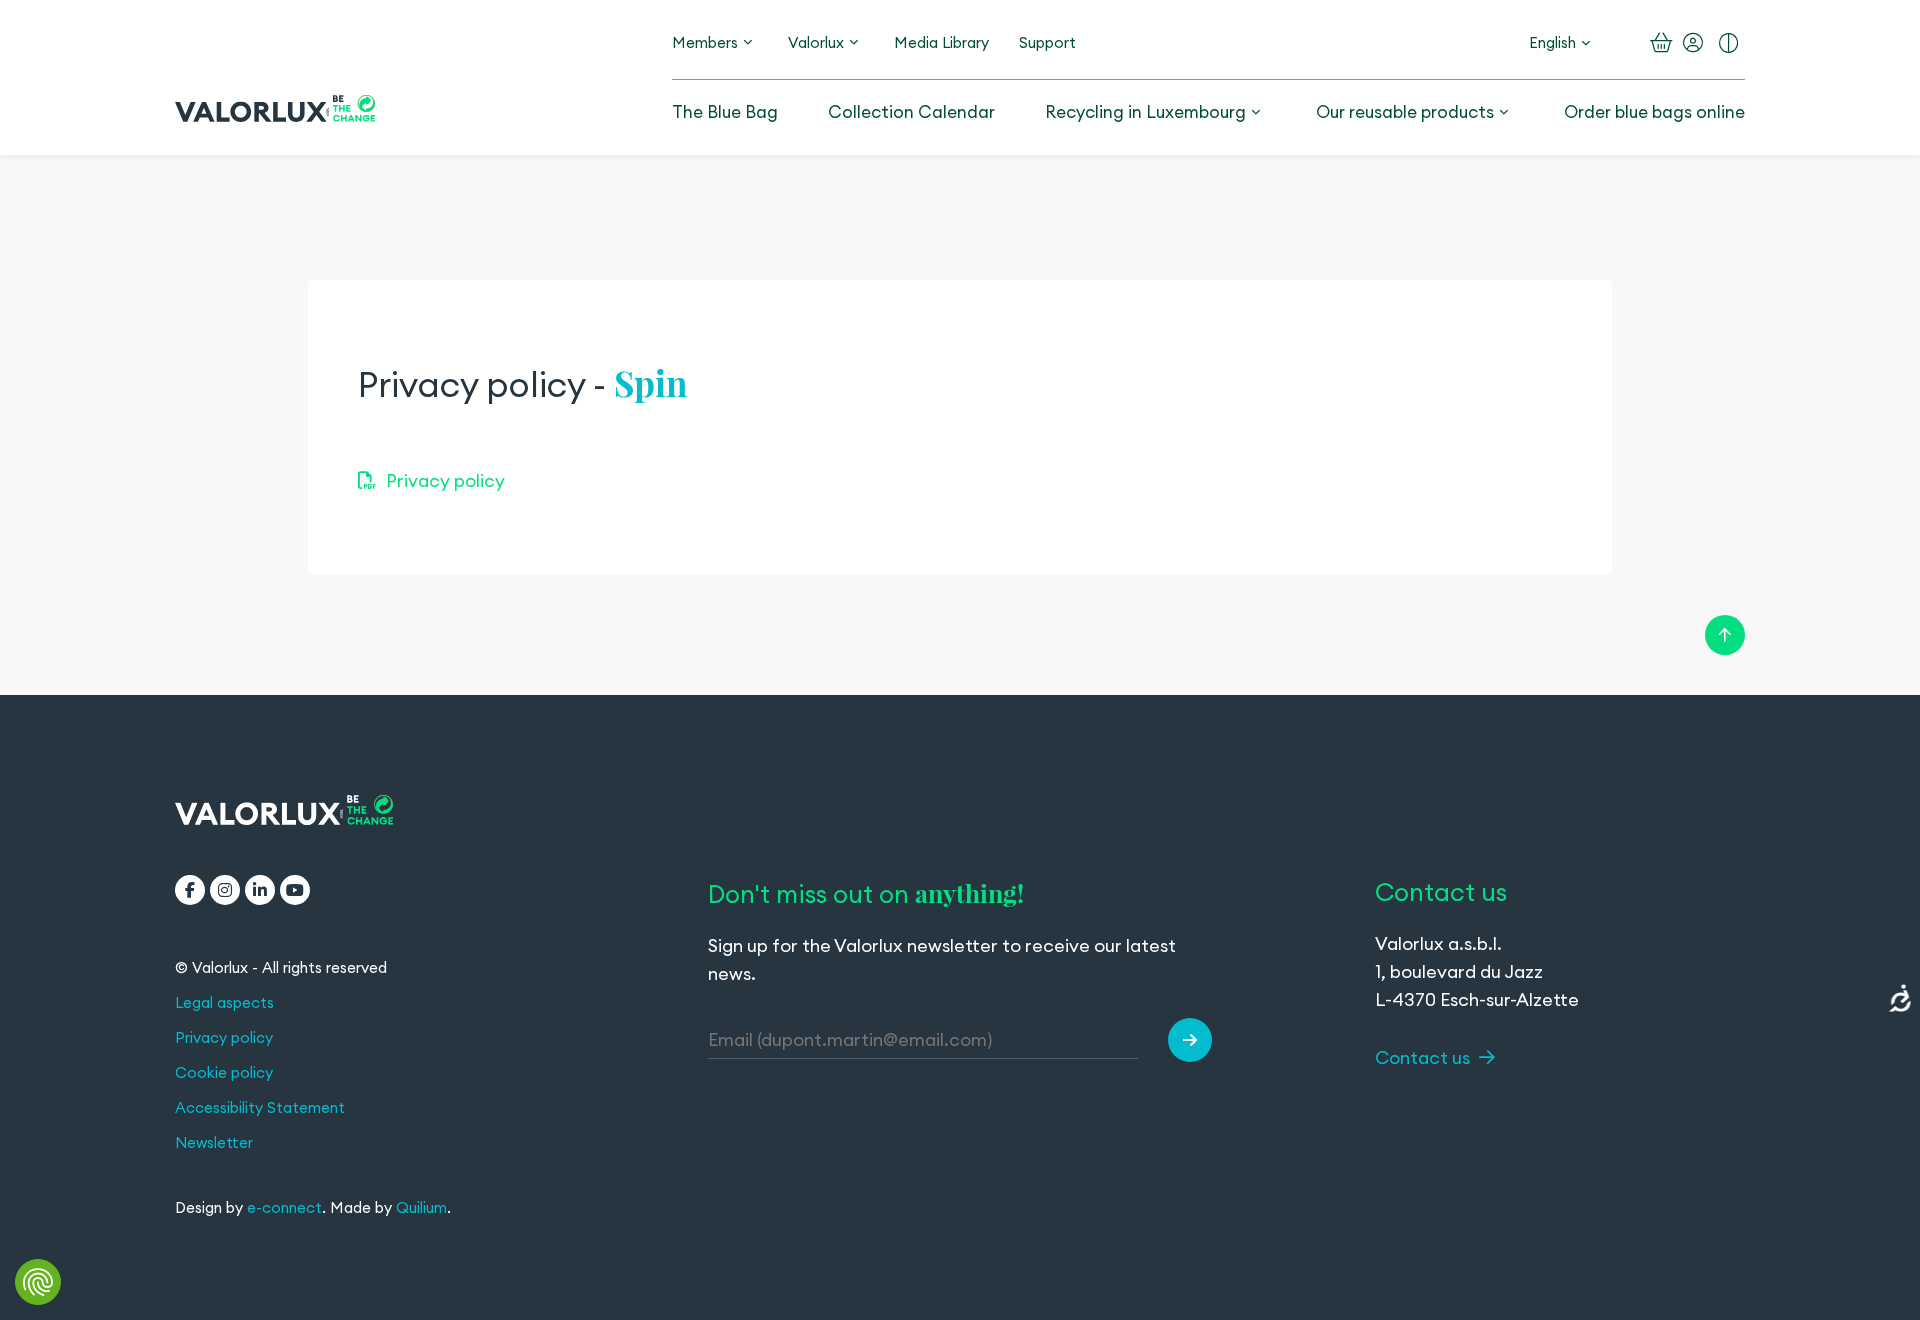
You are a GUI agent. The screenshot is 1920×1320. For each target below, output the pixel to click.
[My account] (1693, 43)
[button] (1190, 1040)
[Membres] (748, 42)
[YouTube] (295, 890)
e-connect (284, 1207)
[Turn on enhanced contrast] (1729, 43)
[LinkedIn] (260, 890)
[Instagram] (225, 890)
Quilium (421, 1207)
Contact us (1424, 1057)
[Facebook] (190, 890)
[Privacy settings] (38, 1282)
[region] (959, 427)
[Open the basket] (1661, 43)
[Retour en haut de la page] (1725, 635)
